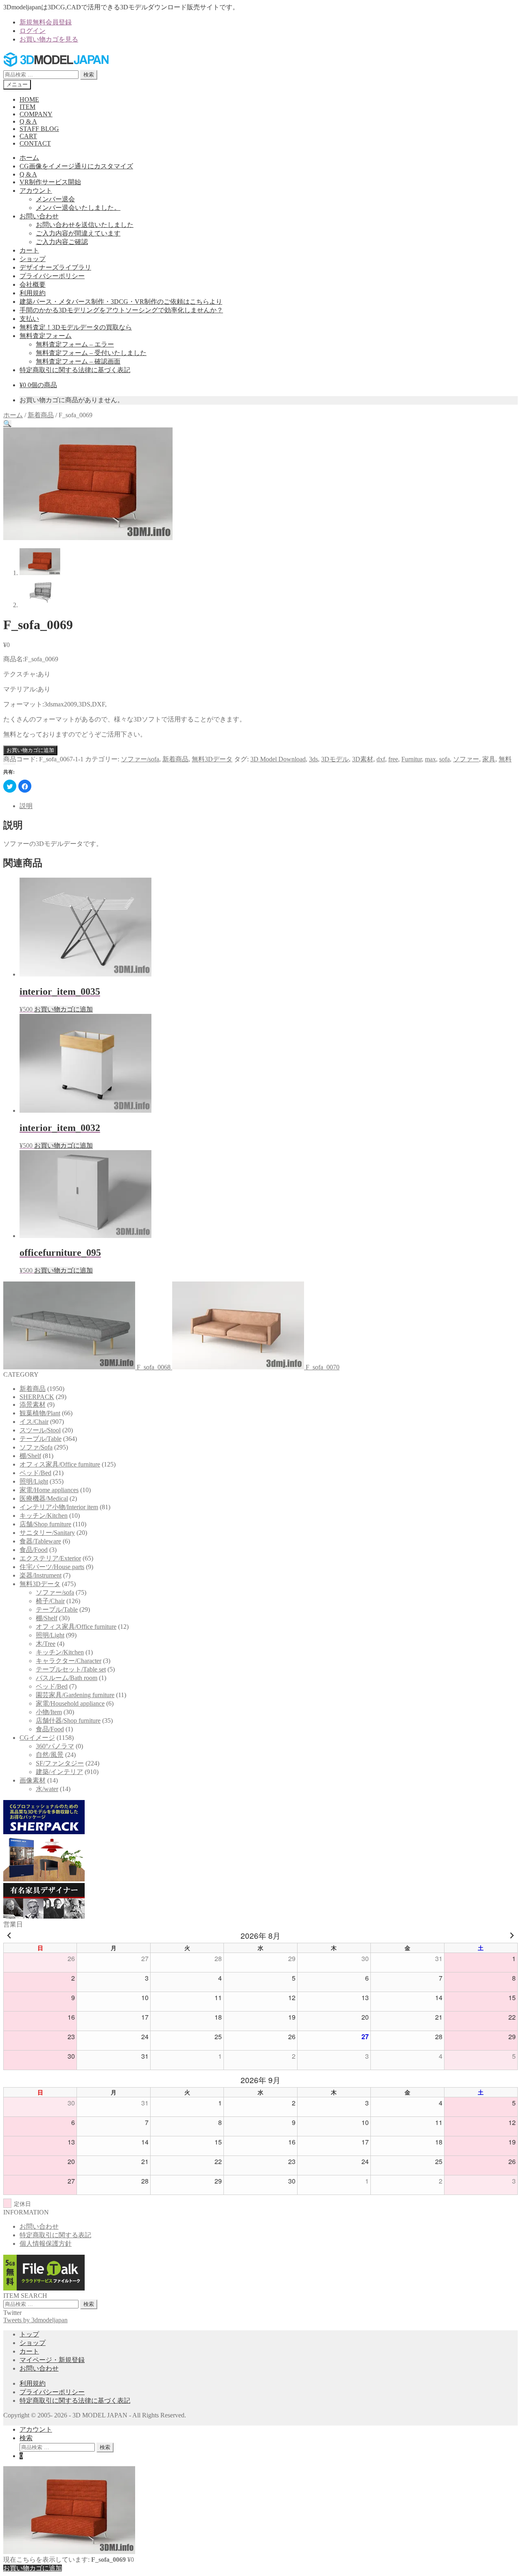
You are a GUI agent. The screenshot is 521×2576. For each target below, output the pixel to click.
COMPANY (36, 114)
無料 (505, 759)
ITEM (27, 107)
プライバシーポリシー (52, 276)
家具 (489, 759)
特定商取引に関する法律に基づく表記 (75, 370)
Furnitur (412, 759)
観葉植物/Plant (40, 1413)
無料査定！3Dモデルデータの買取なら (76, 327)
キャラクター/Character (69, 1661)
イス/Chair (34, 1422)
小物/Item (49, 1712)
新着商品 (41, 415)
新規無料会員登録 (46, 22)
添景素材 (33, 1405)
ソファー (466, 759)
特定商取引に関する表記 (55, 2235)
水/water (47, 1789)
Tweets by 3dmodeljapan (35, 2320)
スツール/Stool (40, 1430)
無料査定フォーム (46, 336)
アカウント (36, 191)
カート (29, 250)
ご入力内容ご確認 (62, 242)
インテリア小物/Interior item (59, 1507)
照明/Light (34, 1481)
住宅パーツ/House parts (52, 1567)
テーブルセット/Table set (71, 1669)
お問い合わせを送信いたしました (85, 225)
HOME (29, 99)
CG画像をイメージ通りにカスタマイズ (76, 166)
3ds (313, 759)
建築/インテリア (59, 1772)
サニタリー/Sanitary (47, 1533)
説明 (26, 806)
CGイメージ (37, 1738)
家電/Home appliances (49, 1490)
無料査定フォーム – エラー (75, 344)
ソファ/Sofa (36, 1447)
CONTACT (35, 143)
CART (28, 136)
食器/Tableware (40, 1541)
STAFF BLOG (39, 129)
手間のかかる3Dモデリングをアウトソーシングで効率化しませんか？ (121, 310)
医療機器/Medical (44, 1498)
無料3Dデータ (212, 759)
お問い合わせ (39, 216)
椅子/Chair (50, 1601)
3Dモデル (335, 759)
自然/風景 (50, 1755)
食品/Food (34, 1550)
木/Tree (46, 1644)
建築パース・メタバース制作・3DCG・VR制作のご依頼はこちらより (121, 302)
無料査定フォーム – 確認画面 (78, 361)
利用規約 (33, 293)
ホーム (29, 158)
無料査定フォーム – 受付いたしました (91, 353)
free (393, 759)
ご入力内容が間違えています (78, 233)
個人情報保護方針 (46, 2244)
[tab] (269, 806)
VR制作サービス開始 (50, 182)
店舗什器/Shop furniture (68, 1721)
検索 (89, 75)
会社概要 (33, 284)
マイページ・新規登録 (52, 2360)
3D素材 (363, 759)
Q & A (28, 121)
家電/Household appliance (70, 1703)
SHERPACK (37, 1397)
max (430, 759)
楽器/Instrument (40, 1575)
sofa (444, 759)
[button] (7, 424)
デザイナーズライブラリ (55, 267)
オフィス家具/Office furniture (60, 1464)
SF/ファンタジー (60, 1763)
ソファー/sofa (140, 759)
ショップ (33, 259)
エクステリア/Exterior (50, 1558)
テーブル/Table (40, 1439)
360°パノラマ (55, 1746)
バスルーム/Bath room (67, 1678)
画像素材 (33, 1780)
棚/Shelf (30, 1456)
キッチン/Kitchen (44, 1516)
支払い (29, 319)
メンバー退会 (55, 199)
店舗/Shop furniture (45, 1524)
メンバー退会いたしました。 (78, 208)
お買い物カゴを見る (49, 39)
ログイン (33, 31)
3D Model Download (278, 759)
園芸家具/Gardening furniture (75, 1695)
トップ (29, 2334)
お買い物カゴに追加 (30, 750)
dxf (381, 759)
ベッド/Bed (35, 1473)
